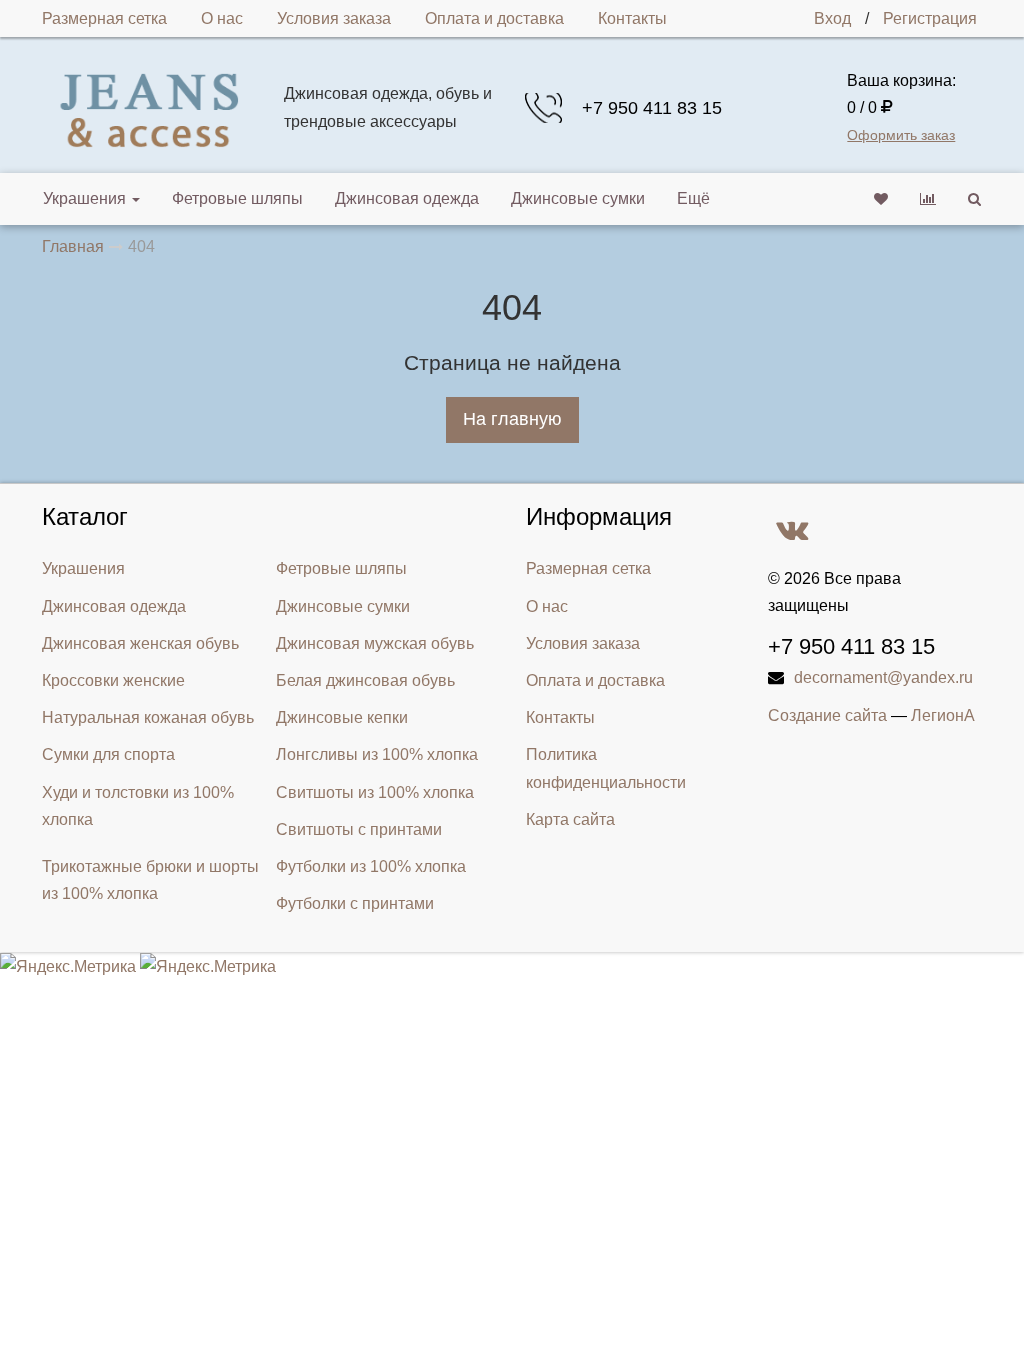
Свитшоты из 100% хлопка (375, 792)
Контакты (632, 18)
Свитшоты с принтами (359, 829)
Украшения (84, 198)
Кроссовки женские (113, 680)
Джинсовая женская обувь (140, 643)
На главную (512, 419)
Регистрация (930, 18)
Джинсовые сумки (578, 198)
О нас (222, 18)
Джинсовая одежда (407, 198)
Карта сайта (570, 819)
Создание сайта (827, 715)
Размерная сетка (104, 18)
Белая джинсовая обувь (365, 680)
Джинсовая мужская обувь (375, 643)
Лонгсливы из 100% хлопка (377, 754)
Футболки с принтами (355, 903)
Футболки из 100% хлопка (371, 866)
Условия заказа (334, 18)
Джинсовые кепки (342, 717)
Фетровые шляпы (237, 198)
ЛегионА (943, 715)
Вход (832, 18)
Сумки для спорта (108, 754)
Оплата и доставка (494, 18)
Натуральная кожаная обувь (148, 717)
